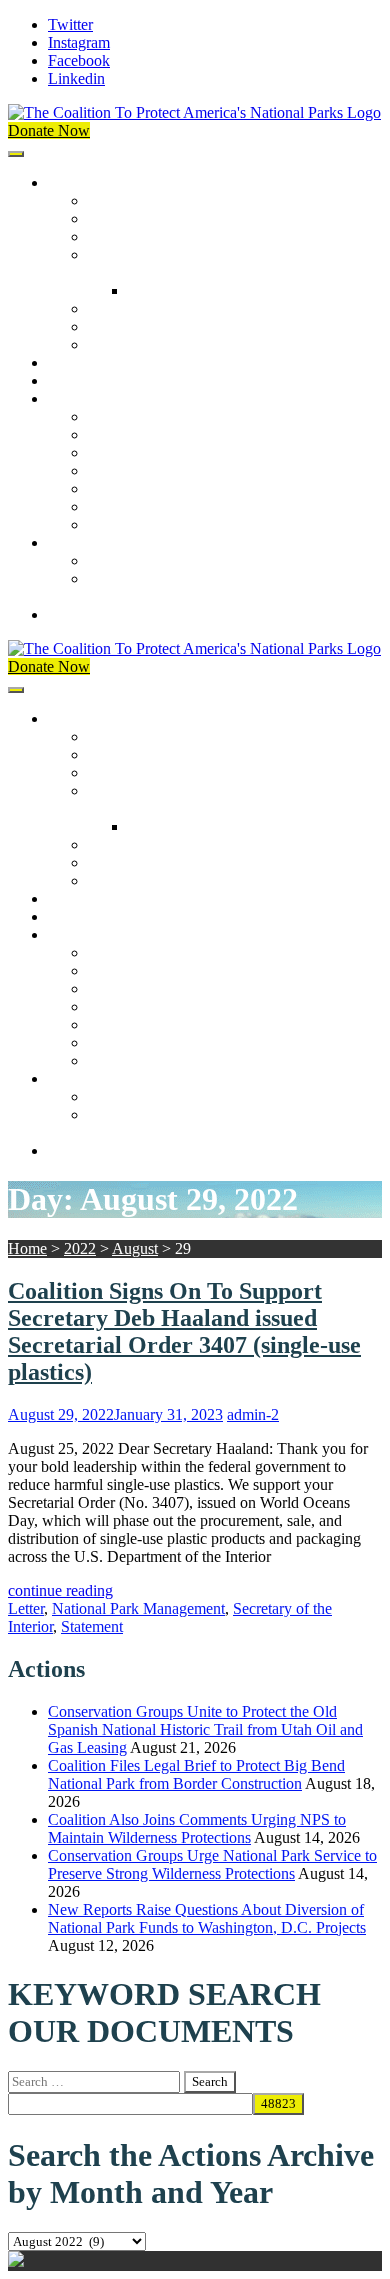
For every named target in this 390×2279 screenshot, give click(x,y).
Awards (112, 344)
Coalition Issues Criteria (163, 236)
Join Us (72, 542)
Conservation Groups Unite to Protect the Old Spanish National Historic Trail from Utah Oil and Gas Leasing (205, 1729)
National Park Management (138, 1608)
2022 (80, 1248)
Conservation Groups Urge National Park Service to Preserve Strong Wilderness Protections (212, 1864)
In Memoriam (131, 524)
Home (27, 1248)
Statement (92, 1626)
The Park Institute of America (181, 506)
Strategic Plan (131, 326)
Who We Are (129, 218)
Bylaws (112, 308)
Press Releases (94, 380)
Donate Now (49, 130)
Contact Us (83, 614)
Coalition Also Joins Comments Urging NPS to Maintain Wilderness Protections (197, 1828)
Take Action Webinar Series (176, 470)
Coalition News (97, 398)
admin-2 (253, 1414)
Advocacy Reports (147, 452)
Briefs (107, 416)
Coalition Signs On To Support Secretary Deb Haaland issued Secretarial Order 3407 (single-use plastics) (184, 1331)
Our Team (120, 200)
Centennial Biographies (202, 290)
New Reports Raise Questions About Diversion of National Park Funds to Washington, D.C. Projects (207, 1918)
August (135, 1248)
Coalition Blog (134, 488)
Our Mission (87, 182)
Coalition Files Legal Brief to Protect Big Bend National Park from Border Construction (196, 1774)
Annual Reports (138, 434)
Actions (72, 362)
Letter (26, 1608)
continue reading (60, 1590)
